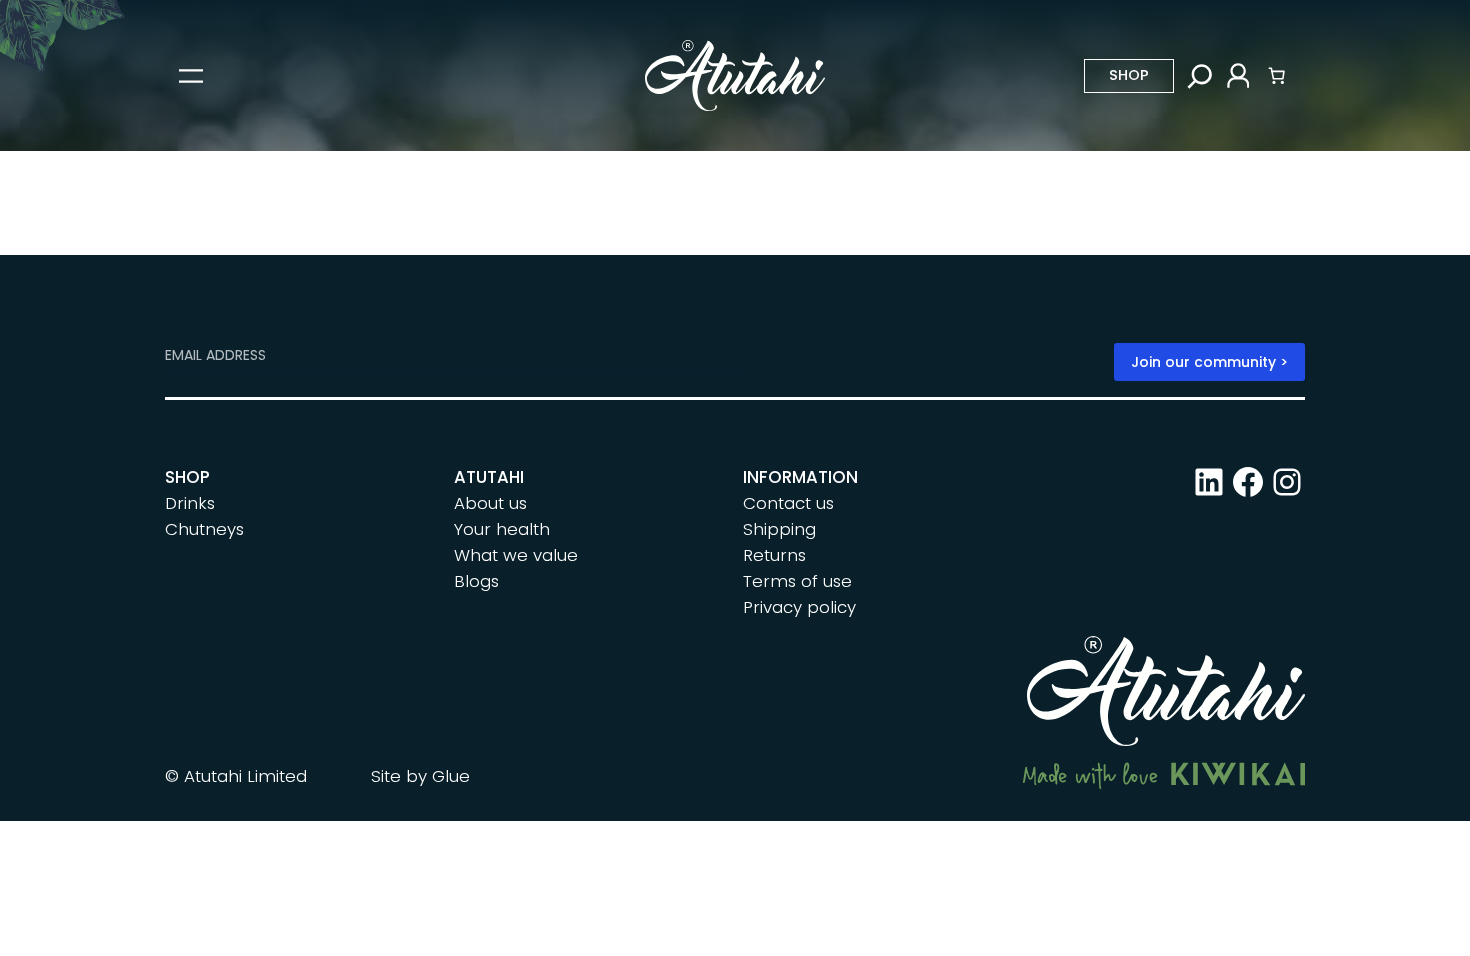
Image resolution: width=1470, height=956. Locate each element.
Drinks (190, 503)
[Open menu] (191, 76)
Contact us (788, 503)
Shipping (779, 529)
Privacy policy (799, 607)
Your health (502, 529)
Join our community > (1209, 362)
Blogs (476, 581)
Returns (774, 555)
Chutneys (204, 529)
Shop (1129, 75)
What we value (516, 555)
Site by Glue (420, 776)
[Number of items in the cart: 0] (1277, 76)
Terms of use (797, 581)
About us (490, 503)
